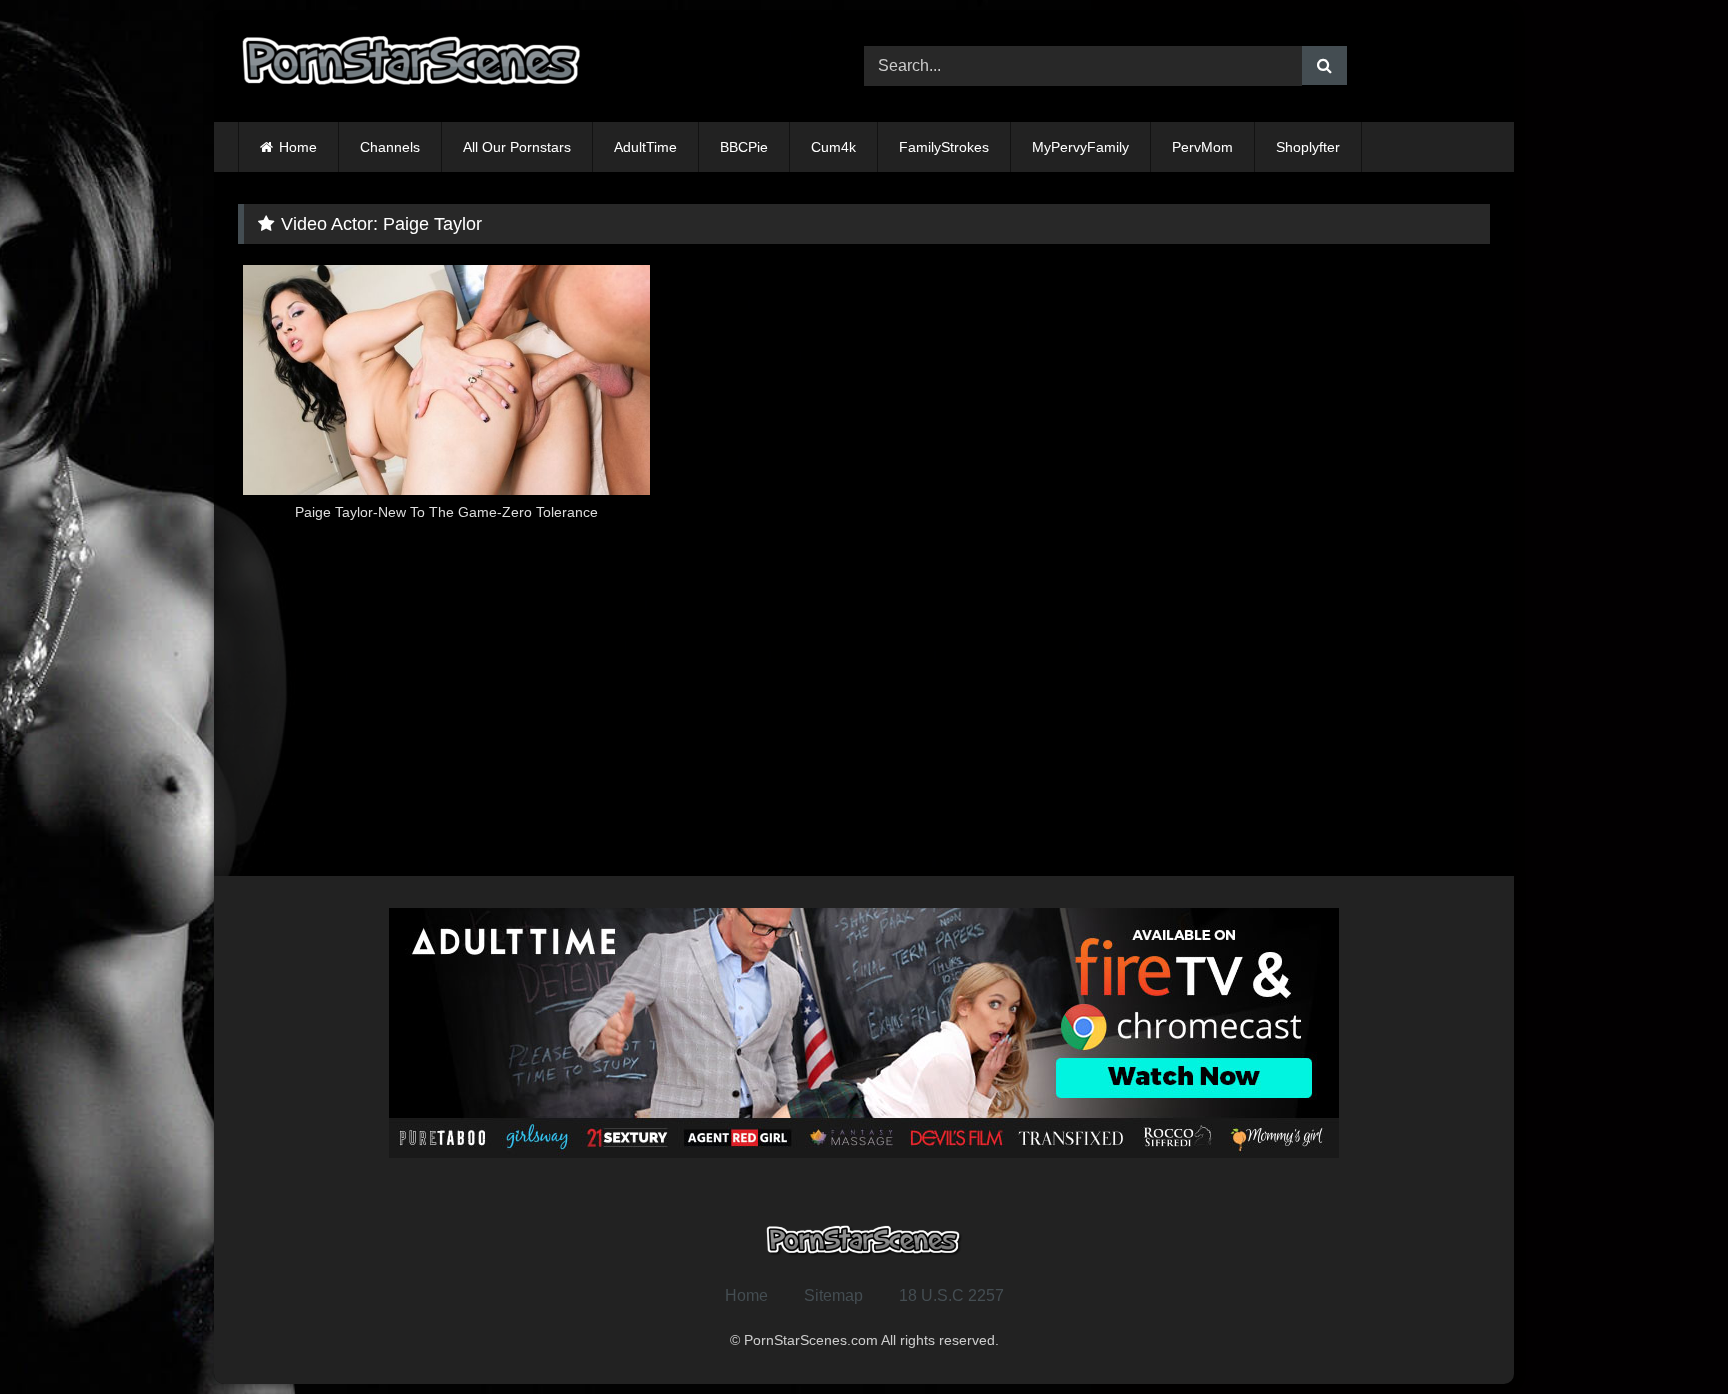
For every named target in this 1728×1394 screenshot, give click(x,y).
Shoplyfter (1308, 147)
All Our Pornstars (517, 147)
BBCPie (744, 147)
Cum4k (833, 147)
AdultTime (645, 147)
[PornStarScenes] (413, 66)
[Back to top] (1666, 1334)
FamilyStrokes (944, 147)
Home (298, 147)
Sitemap (833, 1295)
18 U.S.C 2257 (951, 1295)
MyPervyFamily (1080, 147)
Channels (390, 147)
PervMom (1202, 147)
